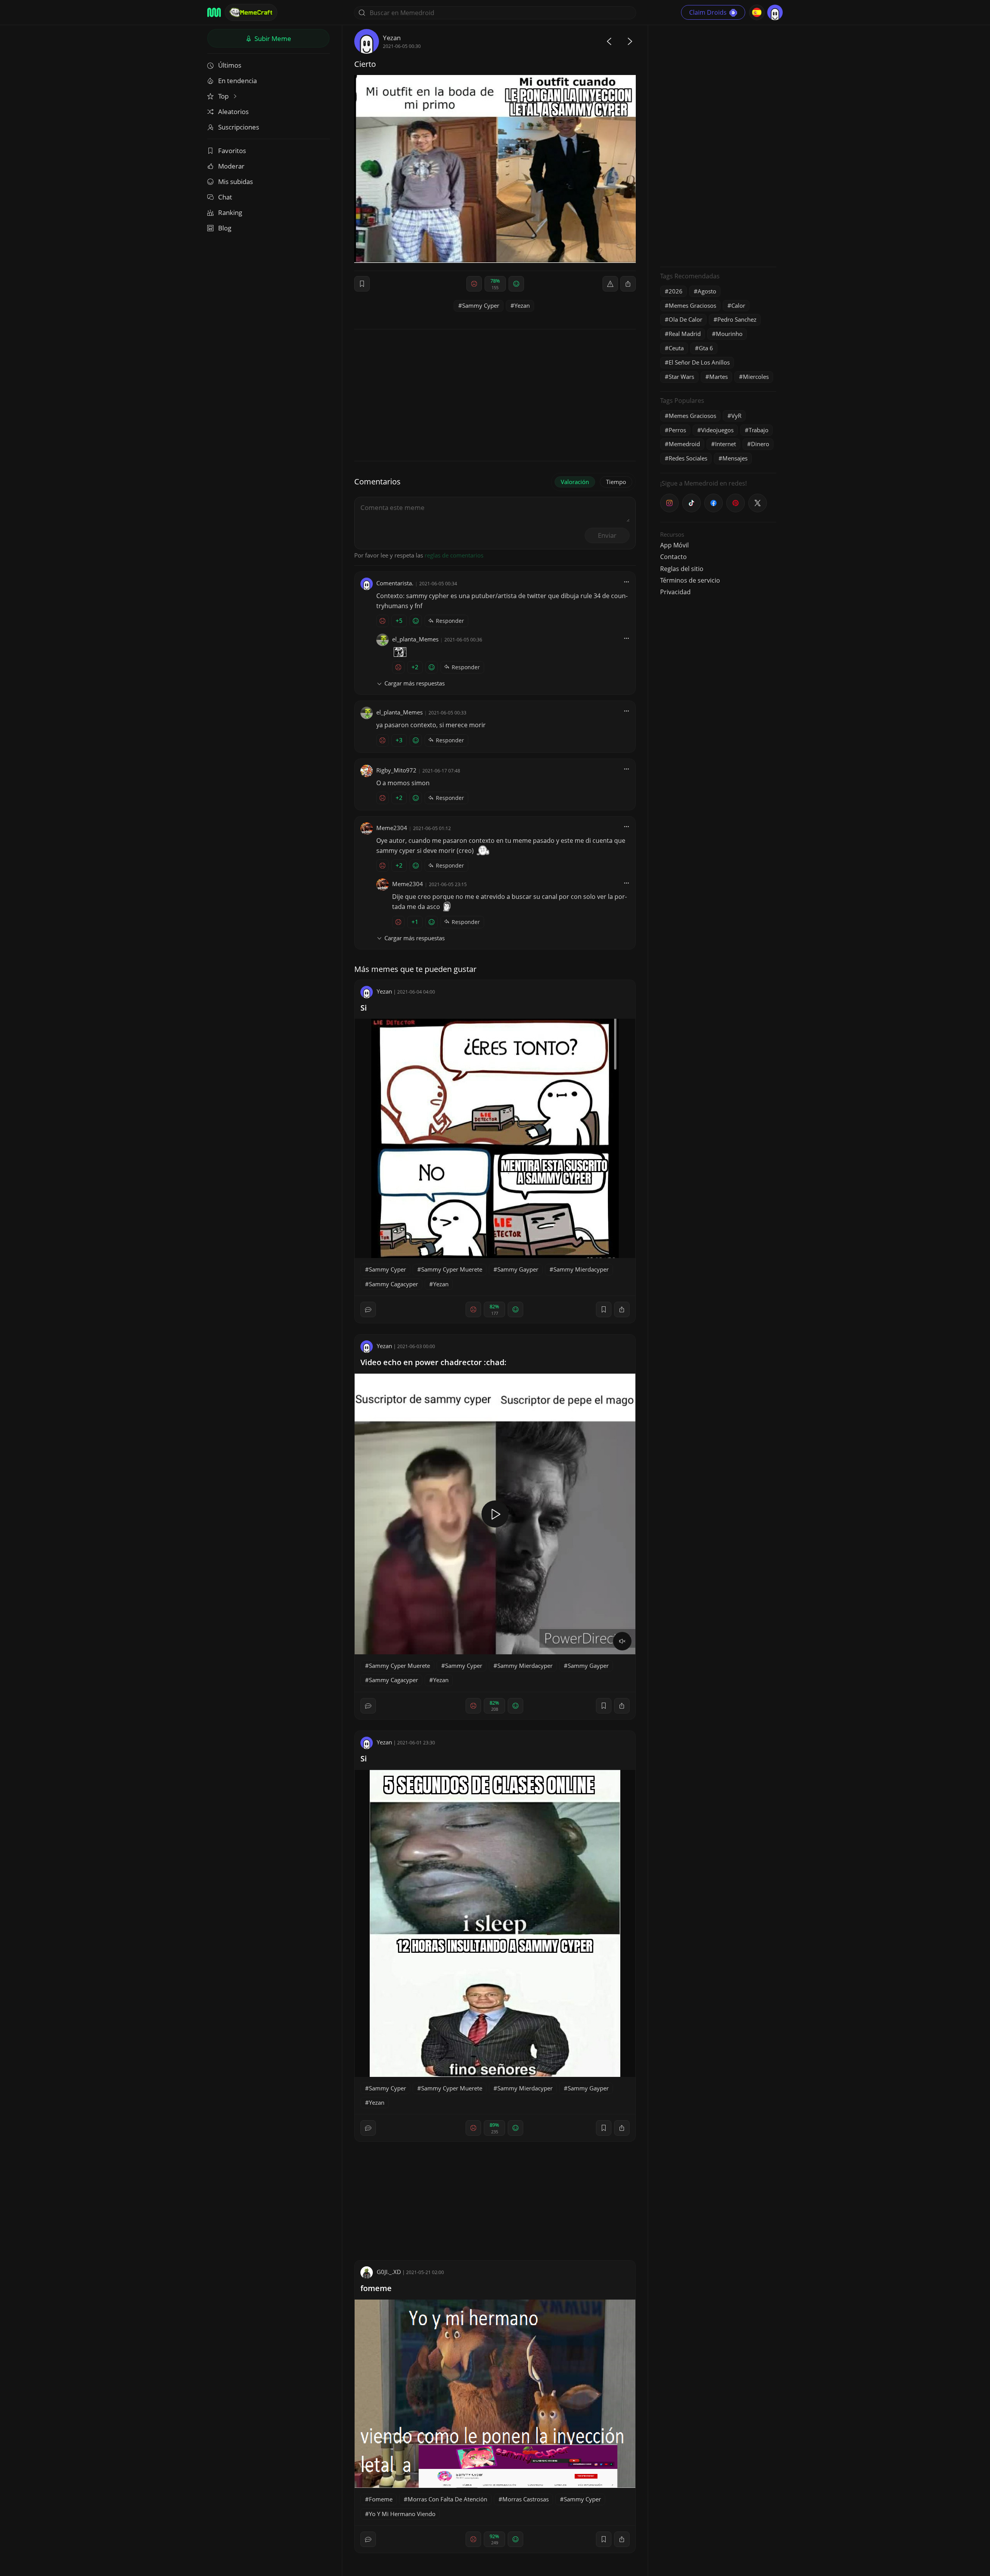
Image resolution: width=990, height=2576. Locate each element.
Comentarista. (395, 583)
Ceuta (676, 348)
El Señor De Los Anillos (699, 362)
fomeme (376, 2288)
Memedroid (684, 444)
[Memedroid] (214, 12)
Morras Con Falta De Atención (447, 2499)
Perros (677, 430)
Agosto (707, 291)
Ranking (230, 212)
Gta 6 (706, 348)
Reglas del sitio (682, 569)
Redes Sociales (688, 458)
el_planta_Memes (415, 639)
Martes (719, 377)
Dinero (760, 444)
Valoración (575, 482)
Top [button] (224, 96)
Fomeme (381, 2499)
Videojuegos (717, 430)
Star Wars (681, 377)
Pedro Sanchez (737, 319)
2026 (676, 291)
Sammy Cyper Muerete (452, 1269)
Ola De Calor (685, 319)
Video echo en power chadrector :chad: (434, 1362)
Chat (225, 197)
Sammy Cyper (481, 305)
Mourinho (729, 334)
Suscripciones (239, 127)
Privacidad (675, 592)
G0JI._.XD (389, 2272)
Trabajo (759, 430)
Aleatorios (233, 112)
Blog (225, 228)
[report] (610, 284)
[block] (628, 284)
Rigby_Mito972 (396, 770)
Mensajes (735, 458)
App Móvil (674, 545)
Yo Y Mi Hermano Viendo (402, 2514)
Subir (272, 38)
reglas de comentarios (454, 555)
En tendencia (237, 81)
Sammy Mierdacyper (581, 1269)
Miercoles (756, 377)
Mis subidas (236, 182)
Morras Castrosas (526, 2499)
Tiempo (616, 482)
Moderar (231, 166)
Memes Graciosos (692, 305)
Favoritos (232, 151)
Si (364, 1008)
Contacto (673, 557)
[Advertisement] (718, 145)
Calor (738, 305)
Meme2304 (392, 828)
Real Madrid (685, 334)
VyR (736, 416)
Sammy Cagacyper (393, 1284)
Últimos (230, 65)
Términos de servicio (690, 580)
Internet (725, 444)
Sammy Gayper (518, 1269)
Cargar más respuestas (415, 683)
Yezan (392, 38)
